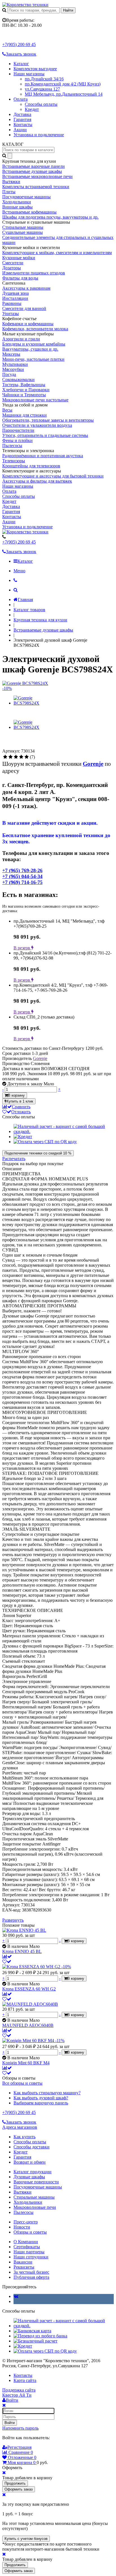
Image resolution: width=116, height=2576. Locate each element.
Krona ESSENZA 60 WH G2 (29, 1989)
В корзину (16, 1095)
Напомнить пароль (20, 2428)
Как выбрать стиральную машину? (47, 2093)
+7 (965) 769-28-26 (22, 870)
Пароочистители (18, 430)
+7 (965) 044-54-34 (22, 876)
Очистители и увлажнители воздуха (37, 425)
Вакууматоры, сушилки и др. (30, 349)
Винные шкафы (17, 207)
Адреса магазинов (20, 2127)
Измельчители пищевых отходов (34, 273)
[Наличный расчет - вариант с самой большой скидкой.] (64, 1131)
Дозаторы (12, 268)
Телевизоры (14, 461)
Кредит (32, 109)
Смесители (13, 263)
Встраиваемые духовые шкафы (32, 171)
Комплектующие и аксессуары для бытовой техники (53, 476)
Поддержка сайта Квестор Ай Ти (19, 2393)
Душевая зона (15, 293)
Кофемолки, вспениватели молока (35, 329)
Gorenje (40, 1058)
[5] (27, 757)
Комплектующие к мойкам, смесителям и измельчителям (57, 253)
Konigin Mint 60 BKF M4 (26, 2063)
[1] (5, 757)
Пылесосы (12, 446)
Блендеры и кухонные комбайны (34, 344)
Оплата (21, 99)
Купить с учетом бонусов (26, 2539)
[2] (11, 757)
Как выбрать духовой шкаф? (41, 2098)
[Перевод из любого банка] (40, 2336)
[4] (21, 757)
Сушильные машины (23, 232)
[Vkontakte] (16, 2296)
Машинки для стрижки (24, 415)
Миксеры (11, 354)
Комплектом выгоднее (35, 69)
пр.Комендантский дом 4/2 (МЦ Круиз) (63, 84)
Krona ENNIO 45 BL (22, 1951)
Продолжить (15, 2483)
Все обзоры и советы (22, 2083)
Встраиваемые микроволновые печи (37, 176)
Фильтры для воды (20, 278)
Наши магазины (29, 74)
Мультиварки (15, 364)
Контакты (23, 125)
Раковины (12, 303)
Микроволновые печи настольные (35, 400)
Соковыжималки (18, 380)
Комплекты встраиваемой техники (36, 187)
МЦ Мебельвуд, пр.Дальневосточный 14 (64, 94)
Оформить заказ (19, 2489)
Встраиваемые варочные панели (34, 166)
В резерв (22, 948)
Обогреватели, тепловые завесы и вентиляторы (48, 420)
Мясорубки (13, 369)
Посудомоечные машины (26, 197)
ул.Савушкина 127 (42, 89)
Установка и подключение (39, 135)
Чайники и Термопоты (24, 395)
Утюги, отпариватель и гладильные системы (45, 435)
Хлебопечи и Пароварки (26, 390)
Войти (10, 2423)
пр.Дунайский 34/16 (44, 79)
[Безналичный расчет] (35, 2341)
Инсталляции (15, 298)
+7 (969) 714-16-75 (22, 882)
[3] (16, 757)
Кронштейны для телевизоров (31, 466)
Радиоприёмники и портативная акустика (43, 456)
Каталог (21, 64)
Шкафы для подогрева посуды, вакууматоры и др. (50, 217)
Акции (20, 130)
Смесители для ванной (24, 308)
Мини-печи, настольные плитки (33, 359)
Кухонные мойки (19, 258)
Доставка (22, 114)
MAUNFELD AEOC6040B (28, 2025)
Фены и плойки (17, 440)
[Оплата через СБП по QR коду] (45, 1142)
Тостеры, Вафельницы (24, 385)
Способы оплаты (41, 104)
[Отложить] (7, 1962)
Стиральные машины (23, 227)
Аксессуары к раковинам (26, 288)
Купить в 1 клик (20, 1101)
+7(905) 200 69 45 (19, 44)
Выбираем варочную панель (41, 2103)
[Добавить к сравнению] (7, 1956)
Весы (7, 410)
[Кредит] (23, 1137)
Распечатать (14, 1159)
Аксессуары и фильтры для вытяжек (37, 481)
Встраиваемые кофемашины (29, 212)
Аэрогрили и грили (21, 339)
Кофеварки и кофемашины (28, 324)
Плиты (9, 192)
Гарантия (22, 119)
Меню (19, 571)
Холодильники (17, 202)
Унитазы (11, 314)
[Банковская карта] (32, 2331)
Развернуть (13, 1920)
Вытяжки (11, 182)
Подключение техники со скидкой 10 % (38, 1153)
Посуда (9, 374)
